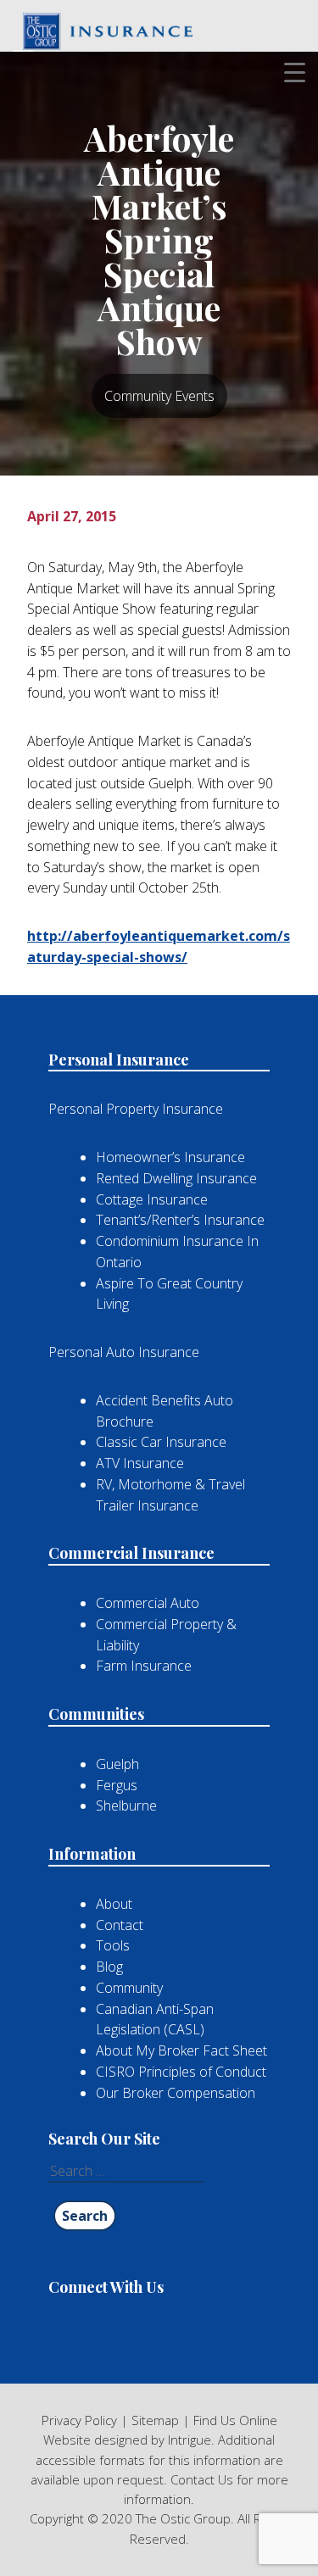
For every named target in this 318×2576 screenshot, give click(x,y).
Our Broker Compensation (176, 2093)
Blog (109, 1967)
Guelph (117, 1764)
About (114, 1904)
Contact (120, 1925)
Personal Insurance (119, 1060)
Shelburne (126, 1805)
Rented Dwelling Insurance (176, 1178)
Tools (113, 1945)
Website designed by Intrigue (127, 2440)
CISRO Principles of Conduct (181, 2072)
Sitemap (155, 2420)
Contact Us (202, 2479)
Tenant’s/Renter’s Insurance (180, 1220)
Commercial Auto (148, 1603)
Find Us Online (235, 2420)
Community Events (159, 396)
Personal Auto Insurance (124, 1352)
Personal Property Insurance (136, 1109)
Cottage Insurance (152, 1199)
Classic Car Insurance (161, 1442)
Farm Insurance (144, 1666)
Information (92, 1854)
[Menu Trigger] (295, 72)
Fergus (117, 1785)
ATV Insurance (140, 1463)
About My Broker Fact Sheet (181, 2050)
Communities (96, 1714)
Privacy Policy (79, 2420)
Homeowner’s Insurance (170, 1157)
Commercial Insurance (131, 1553)
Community (129, 1988)
